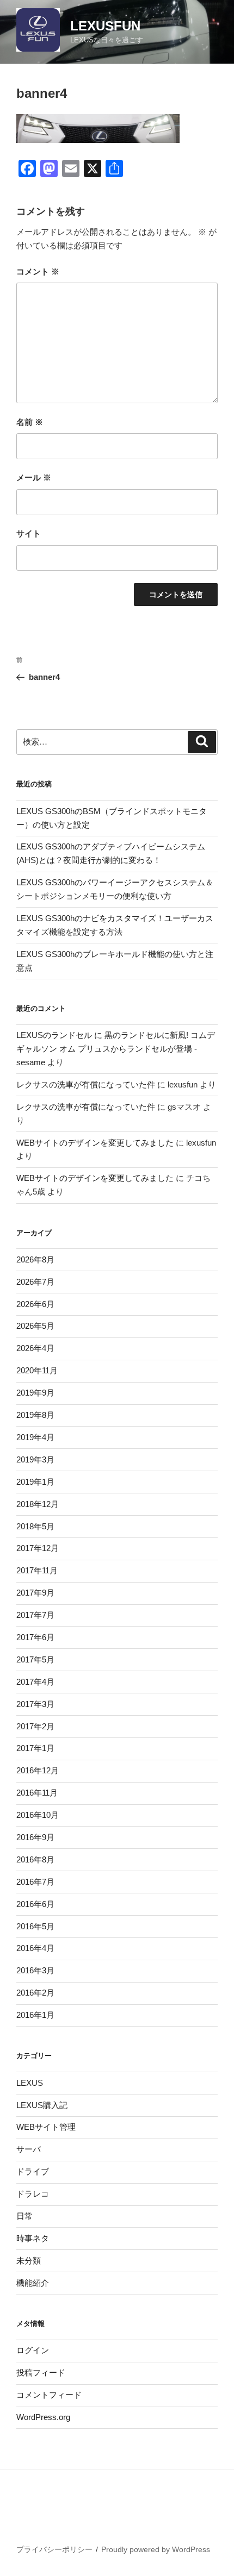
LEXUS (30, 2083)
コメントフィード (49, 2395)
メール (34, 477)
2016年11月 (37, 1793)
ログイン (33, 2350)
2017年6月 (35, 1637)
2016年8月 (35, 1859)
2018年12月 (38, 1504)
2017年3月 (35, 1704)
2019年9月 (35, 1393)
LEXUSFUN (105, 26)
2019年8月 (35, 1415)
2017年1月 (35, 1748)
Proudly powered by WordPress (156, 2549)
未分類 (29, 2261)
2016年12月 (38, 1770)
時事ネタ (33, 2238)
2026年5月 (35, 1326)
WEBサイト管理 (46, 2127)
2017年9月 (35, 1593)
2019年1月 (35, 1482)
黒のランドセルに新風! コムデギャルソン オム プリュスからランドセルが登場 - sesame (116, 1049)
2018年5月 (35, 1526)
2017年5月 (35, 1659)
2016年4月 (35, 1948)
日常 (24, 2216)
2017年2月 (35, 1726)
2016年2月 (35, 1993)
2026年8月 (35, 1259)
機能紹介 (33, 2283)
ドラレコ (33, 2194)
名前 (30, 422)
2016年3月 (35, 1970)
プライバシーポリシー (54, 2549)
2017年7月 (35, 1615)
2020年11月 (37, 1370)
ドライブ (33, 2171)
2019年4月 (35, 1437)
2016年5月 (35, 1926)
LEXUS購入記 (42, 2105)
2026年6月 (35, 1304)
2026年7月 (35, 1282)
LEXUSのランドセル (54, 1035)
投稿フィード (41, 2372)
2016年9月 (35, 1837)
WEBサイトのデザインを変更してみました (95, 1143)
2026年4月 (35, 1348)
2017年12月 (38, 1548)
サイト (29, 533)
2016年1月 (35, 2015)
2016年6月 (35, 1904)
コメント (38, 271)
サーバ (29, 2149)
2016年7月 (35, 1882)
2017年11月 (37, 1570)
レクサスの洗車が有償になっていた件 (86, 1084)
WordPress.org (43, 2417)
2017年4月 (35, 1682)
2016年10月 (38, 1815)
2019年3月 (35, 1459)
